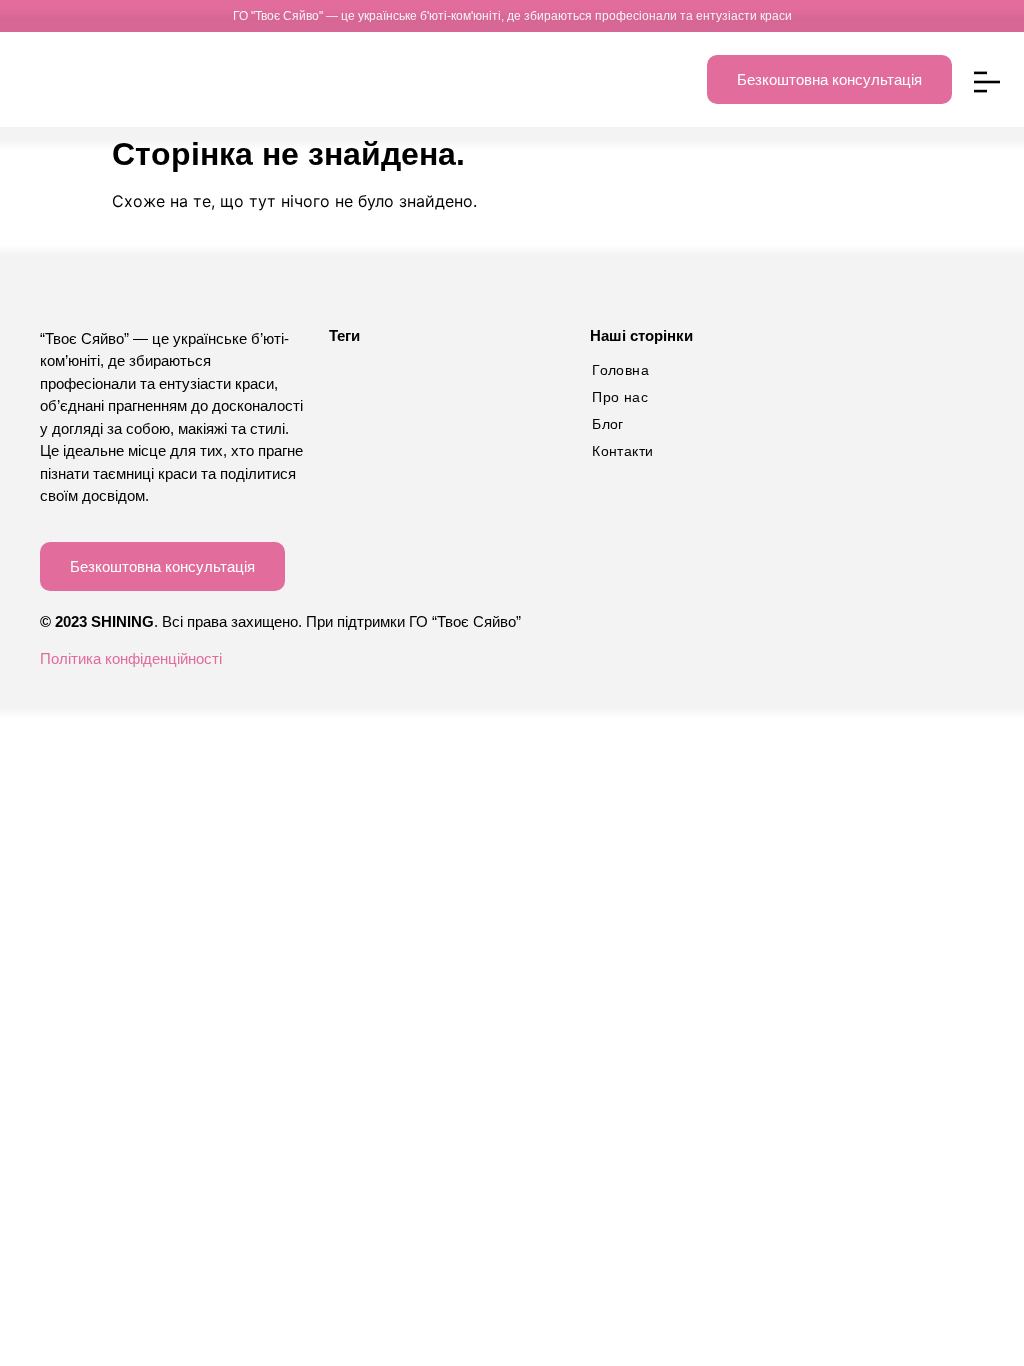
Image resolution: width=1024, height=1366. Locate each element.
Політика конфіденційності (131, 658)
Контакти (622, 451)
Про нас (620, 397)
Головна (620, 370)
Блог (608, 424)
